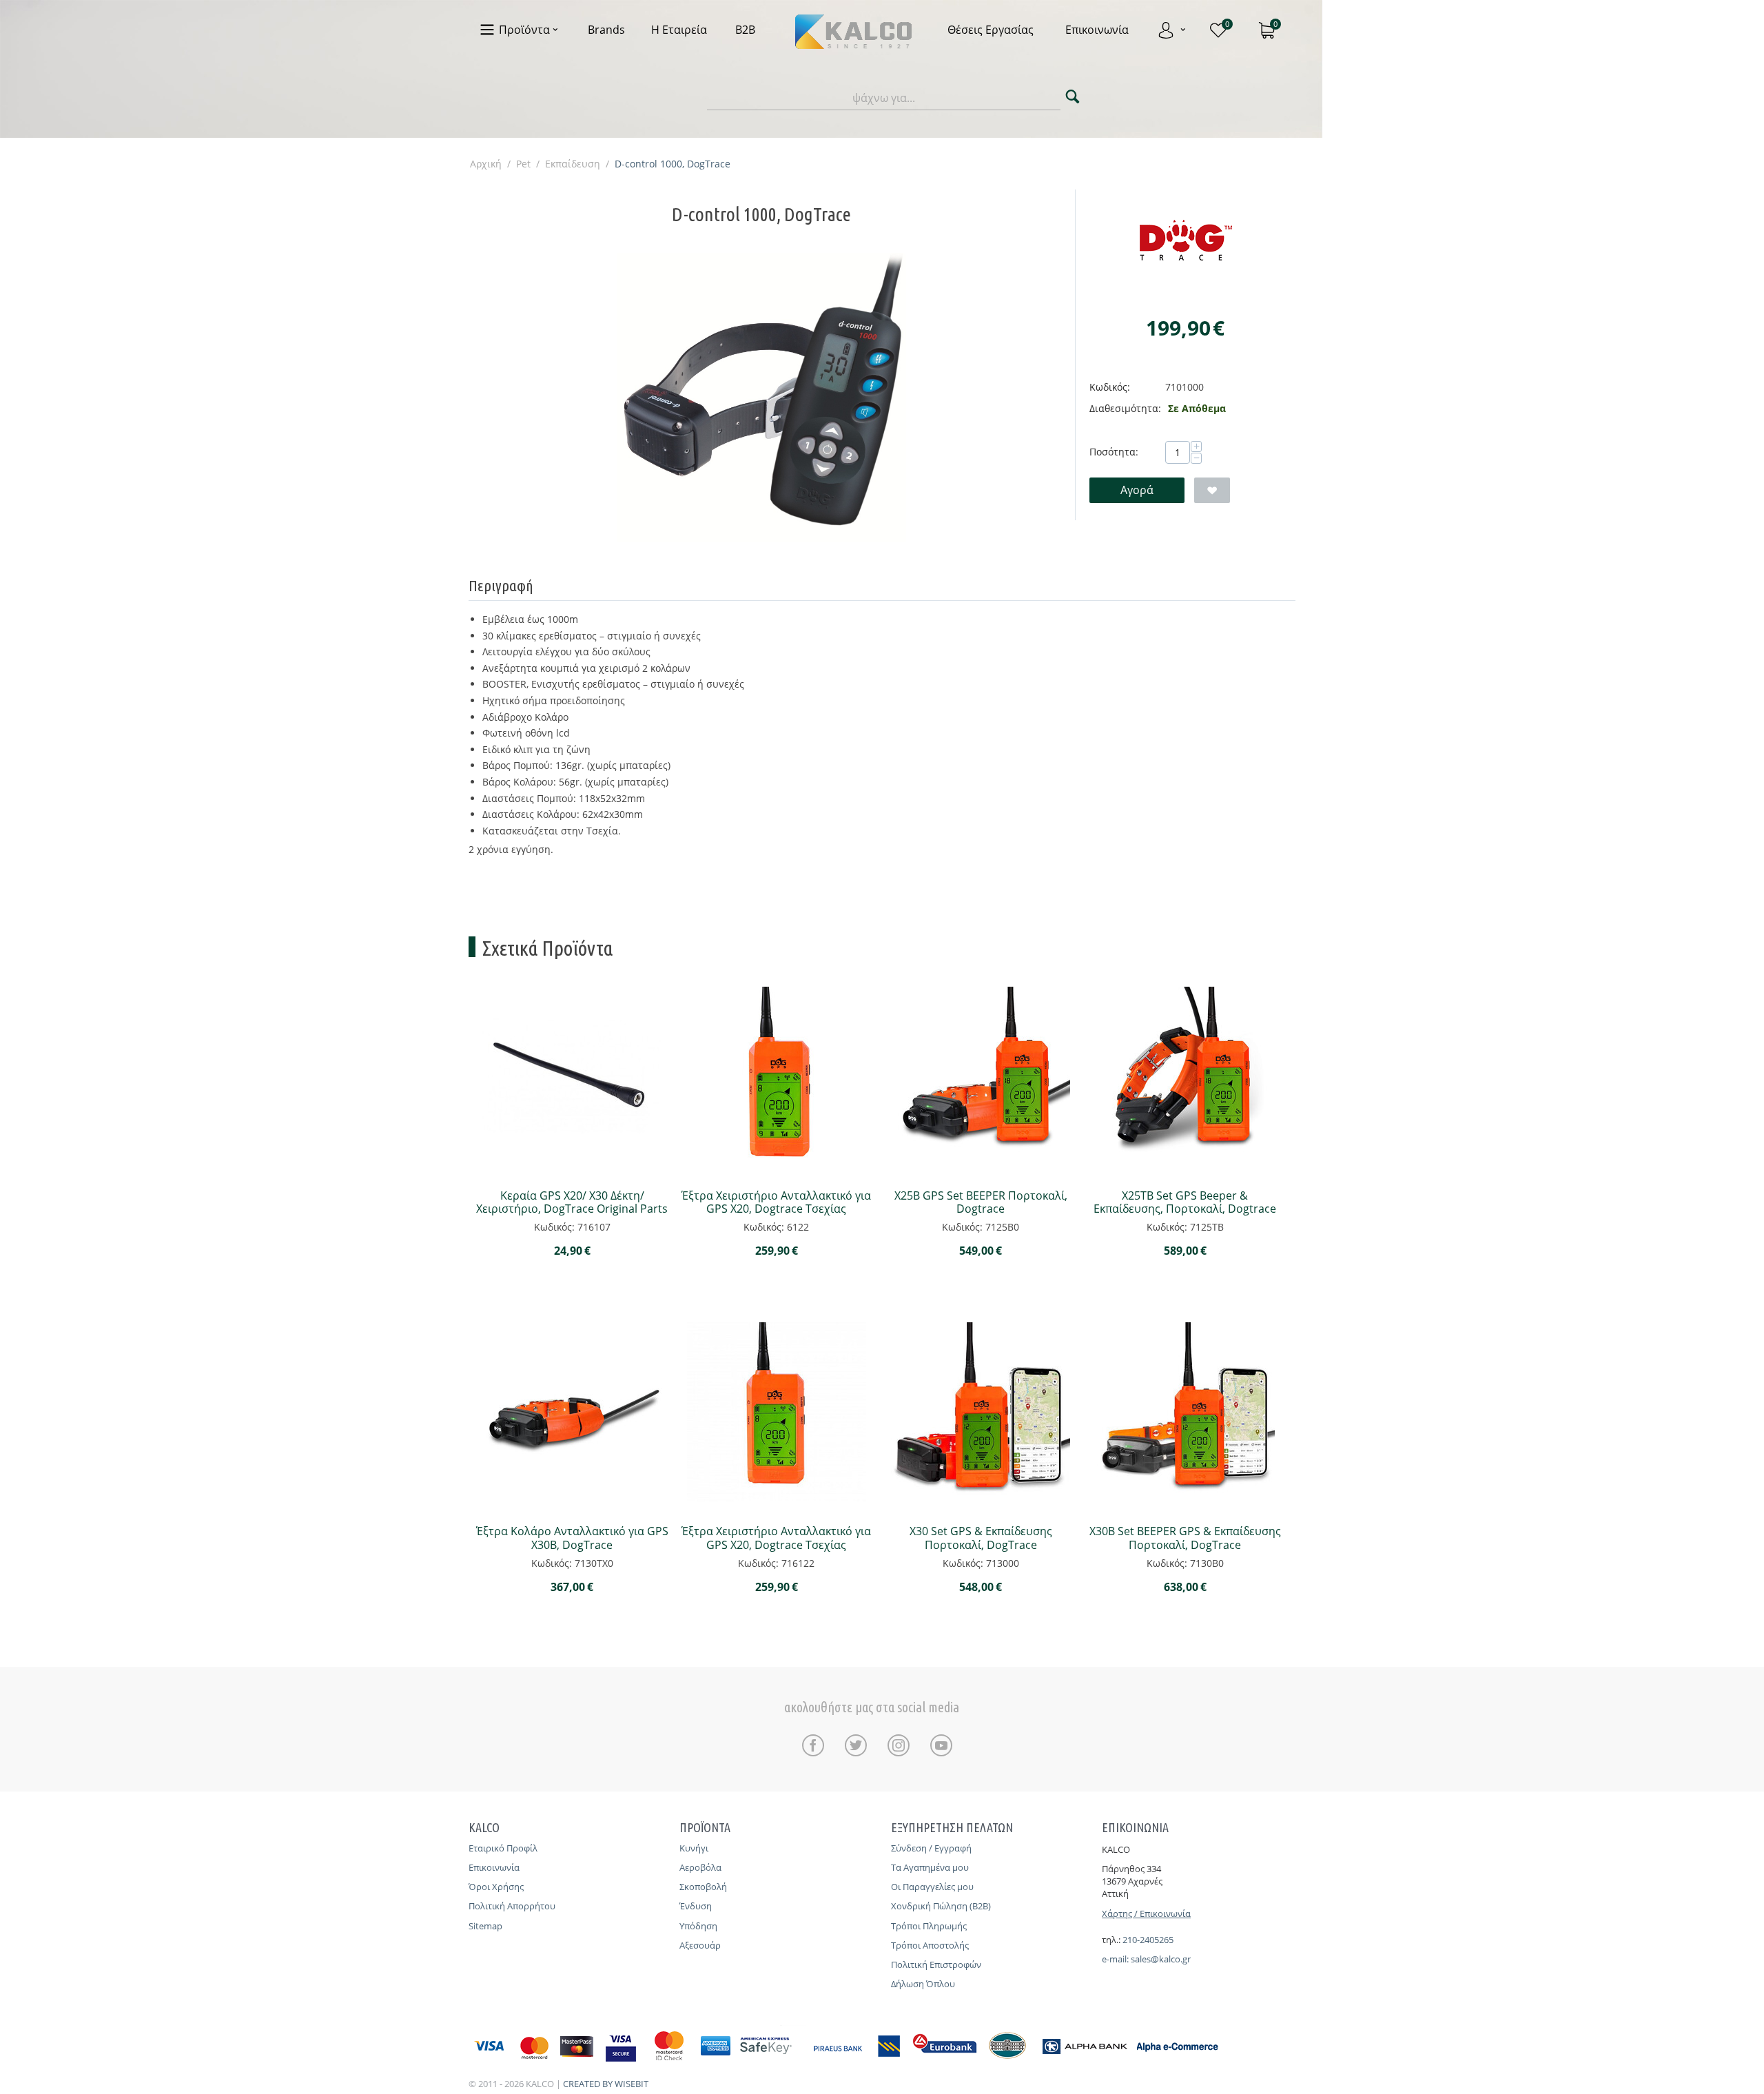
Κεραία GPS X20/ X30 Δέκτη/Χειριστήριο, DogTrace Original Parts (572, 1202)
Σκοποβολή (703, 1887)
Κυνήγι (694, 1848)
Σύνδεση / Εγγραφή (931, 1848)
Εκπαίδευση (573, 164)
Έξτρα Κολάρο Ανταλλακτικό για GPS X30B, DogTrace (572, 1538)
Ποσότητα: (1114, 452)
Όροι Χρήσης (496, 1887)
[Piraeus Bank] (859, 2063)
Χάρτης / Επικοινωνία (1146, 1913)
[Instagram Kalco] (902, 1745)
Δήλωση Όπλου (923, 1984)
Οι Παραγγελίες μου (932, 1887)
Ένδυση (696, 1906)
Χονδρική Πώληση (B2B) (941, 1906)
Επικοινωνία (494, 1867)
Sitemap (485, 1926)
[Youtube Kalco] (941, 1745)
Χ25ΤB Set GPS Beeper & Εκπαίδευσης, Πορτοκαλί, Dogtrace (1185, 1202)
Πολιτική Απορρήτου (512, 1906)
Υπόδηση (698, 1926)
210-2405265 (1148, 1940)
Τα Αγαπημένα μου (930, 1867)
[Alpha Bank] (1085, 2063)
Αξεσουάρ (700, 1945)
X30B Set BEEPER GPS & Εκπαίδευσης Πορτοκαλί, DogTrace (1185, 1538)
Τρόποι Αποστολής (930, 1945)
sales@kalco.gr (1161, 1959)
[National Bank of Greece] (1008, 2063)
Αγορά (1137, 490)
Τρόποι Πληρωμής (929, 1926)
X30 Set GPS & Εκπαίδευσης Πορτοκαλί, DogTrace (981, 1538)
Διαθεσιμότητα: (1125, 408)
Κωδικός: (1110, 387)
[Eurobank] (945, 2063)
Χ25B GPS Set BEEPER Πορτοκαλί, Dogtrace (981, 1202)
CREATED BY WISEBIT (606, 2084)
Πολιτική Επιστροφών (936, 1964)
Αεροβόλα (700, 1867)
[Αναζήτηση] (1073, 98)
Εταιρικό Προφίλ (503, 1848)
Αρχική (486, 164)
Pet (523, 164)
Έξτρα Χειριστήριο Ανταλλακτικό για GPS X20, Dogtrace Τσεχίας (776, 1202)
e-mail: (1116, 1959)
